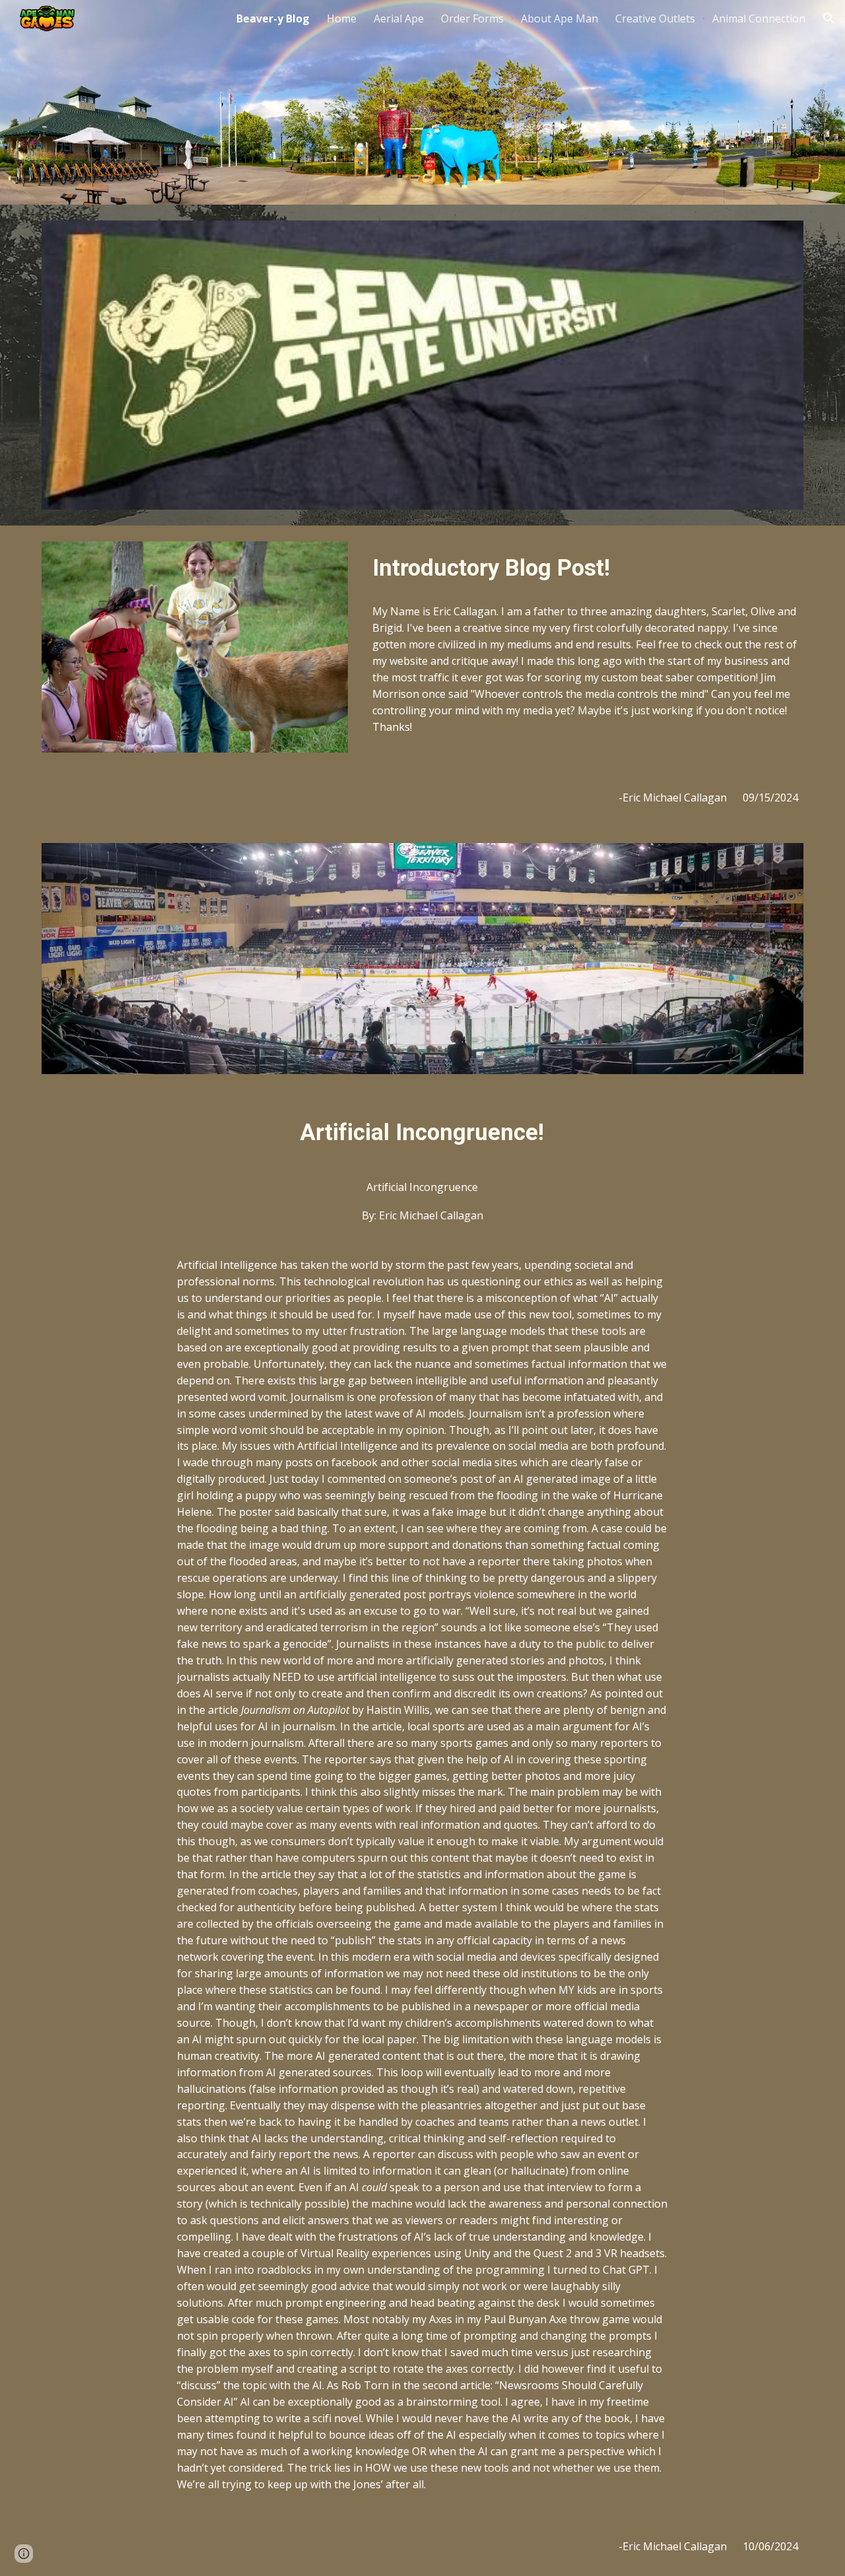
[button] (829, 18)
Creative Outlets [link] (655, 18)
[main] (585, 568)
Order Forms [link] (472, 18)
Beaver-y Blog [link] (273, 18)
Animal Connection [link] (759, 18)
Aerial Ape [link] (399, 18)
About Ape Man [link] (559, 18)
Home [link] (342, 18)
